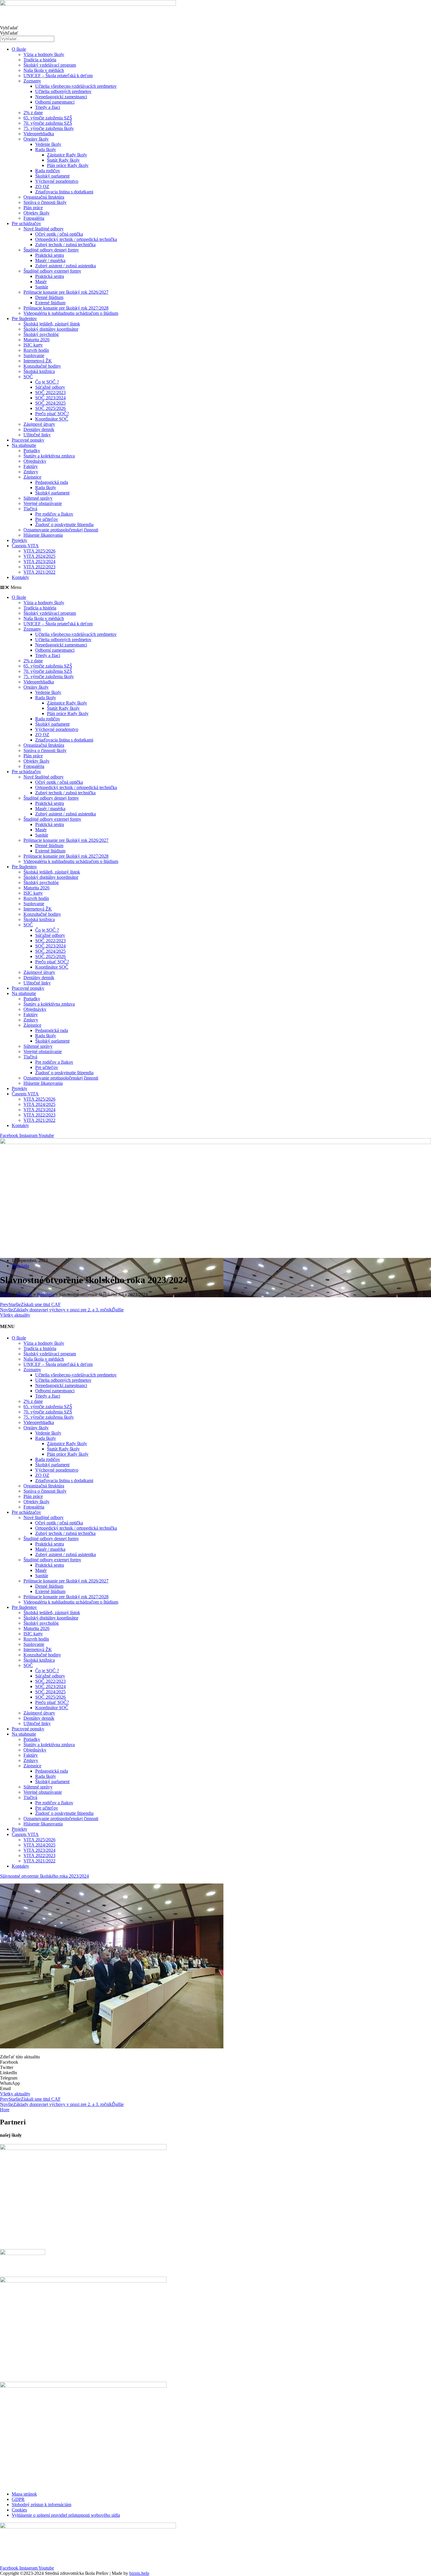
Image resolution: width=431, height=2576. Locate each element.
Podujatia (20, 1266)
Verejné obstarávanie (43, 503)
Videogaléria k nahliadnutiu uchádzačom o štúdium (71, 313)
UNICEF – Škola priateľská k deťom (58, 76)
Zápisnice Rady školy (67, 155)
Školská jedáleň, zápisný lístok (52, 324)
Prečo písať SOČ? (52, 414)
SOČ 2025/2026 (50, 408)
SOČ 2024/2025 (50, 403)
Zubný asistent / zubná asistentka (66, 266)
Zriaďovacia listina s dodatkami (64, 192)
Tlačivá (30, 509)
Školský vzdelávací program (50, 65)
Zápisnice (32, 477)
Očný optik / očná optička (59, 234)
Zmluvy (31, 472)
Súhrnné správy (38, 498)
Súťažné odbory (50, 387)
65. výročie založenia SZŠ (48, 118)
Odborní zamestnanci (55, 102)
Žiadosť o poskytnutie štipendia (64, 525)
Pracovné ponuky (28, 440)
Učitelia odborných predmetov (63, 91)
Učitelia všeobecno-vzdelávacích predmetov (76, 86)
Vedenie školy (48, 144)
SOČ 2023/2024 (50, 398)
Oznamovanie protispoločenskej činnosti (61, 530)
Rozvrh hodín (36, 350)
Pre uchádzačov (26, 223)
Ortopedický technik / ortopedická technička (76, 239)
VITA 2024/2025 (39, 556)
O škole (19, 49)
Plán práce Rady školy (68, 165)
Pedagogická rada (52, 482)
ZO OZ (42, 186)
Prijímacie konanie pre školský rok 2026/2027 (66, 292)
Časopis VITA (25, 546)
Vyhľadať (9, 28)
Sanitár (42, 287)
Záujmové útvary (39, 424)
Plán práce (33, 208)
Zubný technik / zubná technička (65, 245)
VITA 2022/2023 (39, 567)
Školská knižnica (39, 371)
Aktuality (24, 1294)
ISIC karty (33, 345)
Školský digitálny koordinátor (51, 329)
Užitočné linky (37, 435)
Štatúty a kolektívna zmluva (49, 456)
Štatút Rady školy (63, 160)
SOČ (28, 377)
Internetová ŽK (38, 361)
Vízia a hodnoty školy (44, 54)
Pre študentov (24, 319)
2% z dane (33, 113)
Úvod (5, 1294)
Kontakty (20, 577)
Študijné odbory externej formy (52, 271)
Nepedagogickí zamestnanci (61, 97)
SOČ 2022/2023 (50, 392)
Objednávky (35, 461)
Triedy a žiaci (48, 107)
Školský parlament (52, 176)
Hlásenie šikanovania (43, 535)
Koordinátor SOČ (52, 419)
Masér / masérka (50, 260)
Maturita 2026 (37, 340)
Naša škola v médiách (44, 70)
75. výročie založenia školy (49, 128)
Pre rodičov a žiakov (54, 514)
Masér (41, 282)
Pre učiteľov (47, 519)
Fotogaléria (34, 218)
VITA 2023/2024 (39, 561)
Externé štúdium (50, 303)
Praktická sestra (50, 255)
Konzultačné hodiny (42, 366)
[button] (215, 587)
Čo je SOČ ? (47, 382)
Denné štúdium (49, 297)
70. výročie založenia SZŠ (48, 123)
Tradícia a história (40, 60)
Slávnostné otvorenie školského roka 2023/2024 (44, 1876)
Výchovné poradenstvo (57, 181)
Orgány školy (36, 139)
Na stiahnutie (24, 445)
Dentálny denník (39, 429)
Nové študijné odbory (44, 229)
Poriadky (32, 451)
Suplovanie (34, 355)
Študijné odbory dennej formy (51, 250)
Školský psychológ (41, 334)
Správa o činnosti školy (45, 202)
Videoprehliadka (39, 134)
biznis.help (139, 2573)
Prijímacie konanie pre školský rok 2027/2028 (66, 308)
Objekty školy (37, 213)
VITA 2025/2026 (39, 551)
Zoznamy (32, 81)
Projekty (19, 540)
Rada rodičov (48, 171)
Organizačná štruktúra (44, 197)
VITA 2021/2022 (39, 572)
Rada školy (46, 150)
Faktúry (31, 466)
